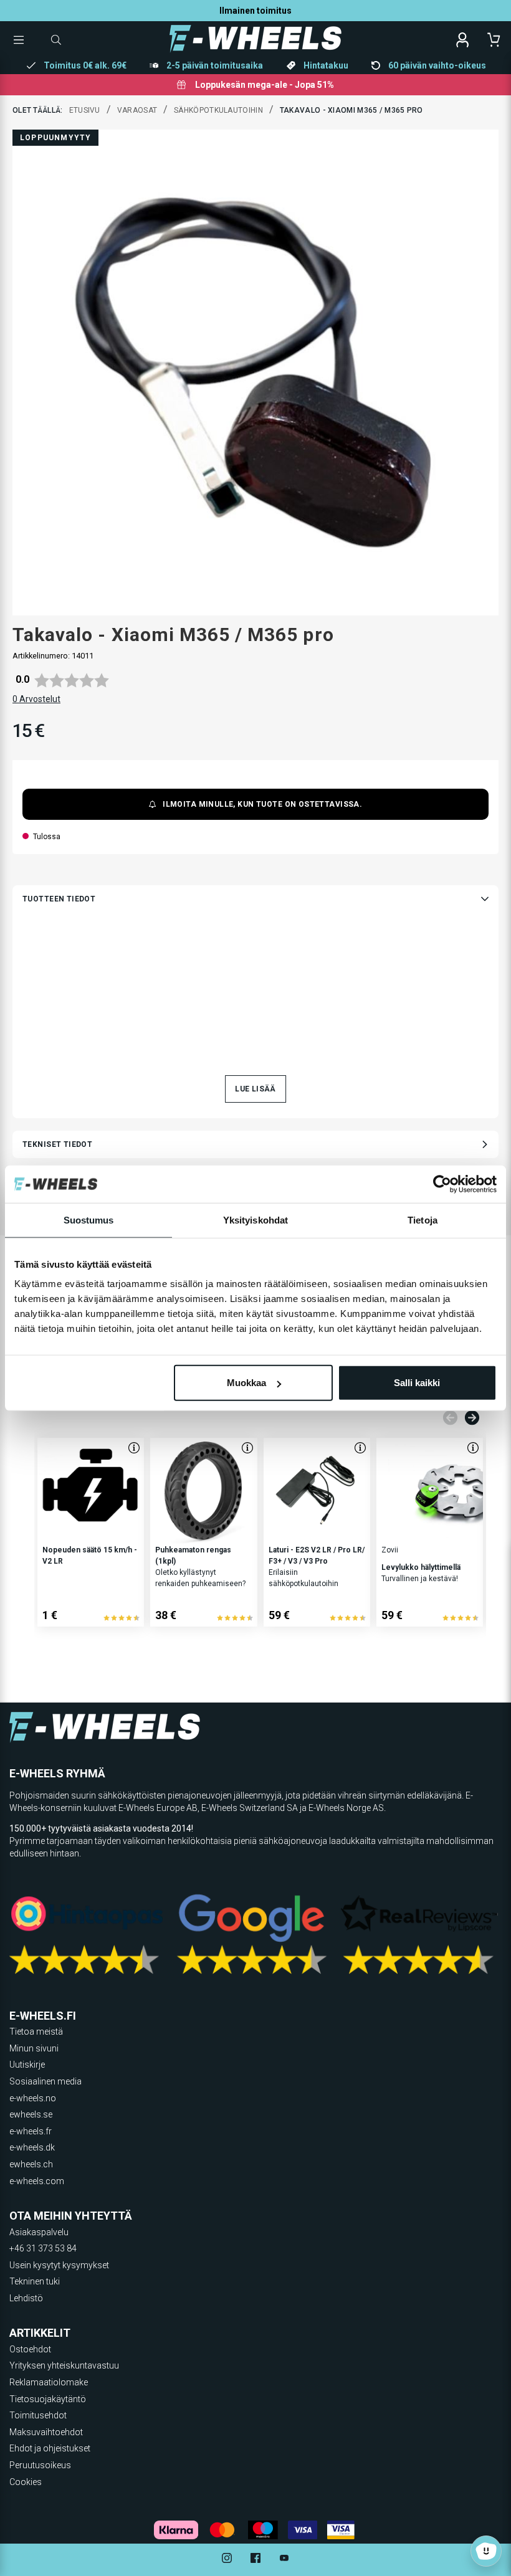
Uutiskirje (27, 2065)
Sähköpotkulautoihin (218, 110)
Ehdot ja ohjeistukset (50, 2448)
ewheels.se (31, 2114)
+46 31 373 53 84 (43, 2248)
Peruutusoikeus (40, 2465)
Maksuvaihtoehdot (46, 2432)
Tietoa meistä (36, 2032)
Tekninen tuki (35, 2281)
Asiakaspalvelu (39, 2232)
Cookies (26, 2482)
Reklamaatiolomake (49, 2382)
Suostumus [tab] (89, 1219)
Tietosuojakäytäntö (48, 2399)
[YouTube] (284, 2559)
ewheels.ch (31, 2164)
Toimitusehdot (38, 2415)
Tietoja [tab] (423, 1219)
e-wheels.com (37, 2181)
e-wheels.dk (32, 2147)
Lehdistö (26, 2298)
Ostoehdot (30, 2349)
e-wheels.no (33, 2098)
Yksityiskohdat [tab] (255, 1219)
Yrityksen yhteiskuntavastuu (64, 2365)
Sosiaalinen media (45, 2081)
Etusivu (85, 110)
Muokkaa (246, 1383)
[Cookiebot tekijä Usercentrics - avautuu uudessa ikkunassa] (442, 1184)
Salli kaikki (417, 1383)
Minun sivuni (34, 2048)
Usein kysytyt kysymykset (59, 2265)
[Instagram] (227, 2559)
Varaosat (137, 110)
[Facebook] (255, 2559)
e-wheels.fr (31, 2131)
